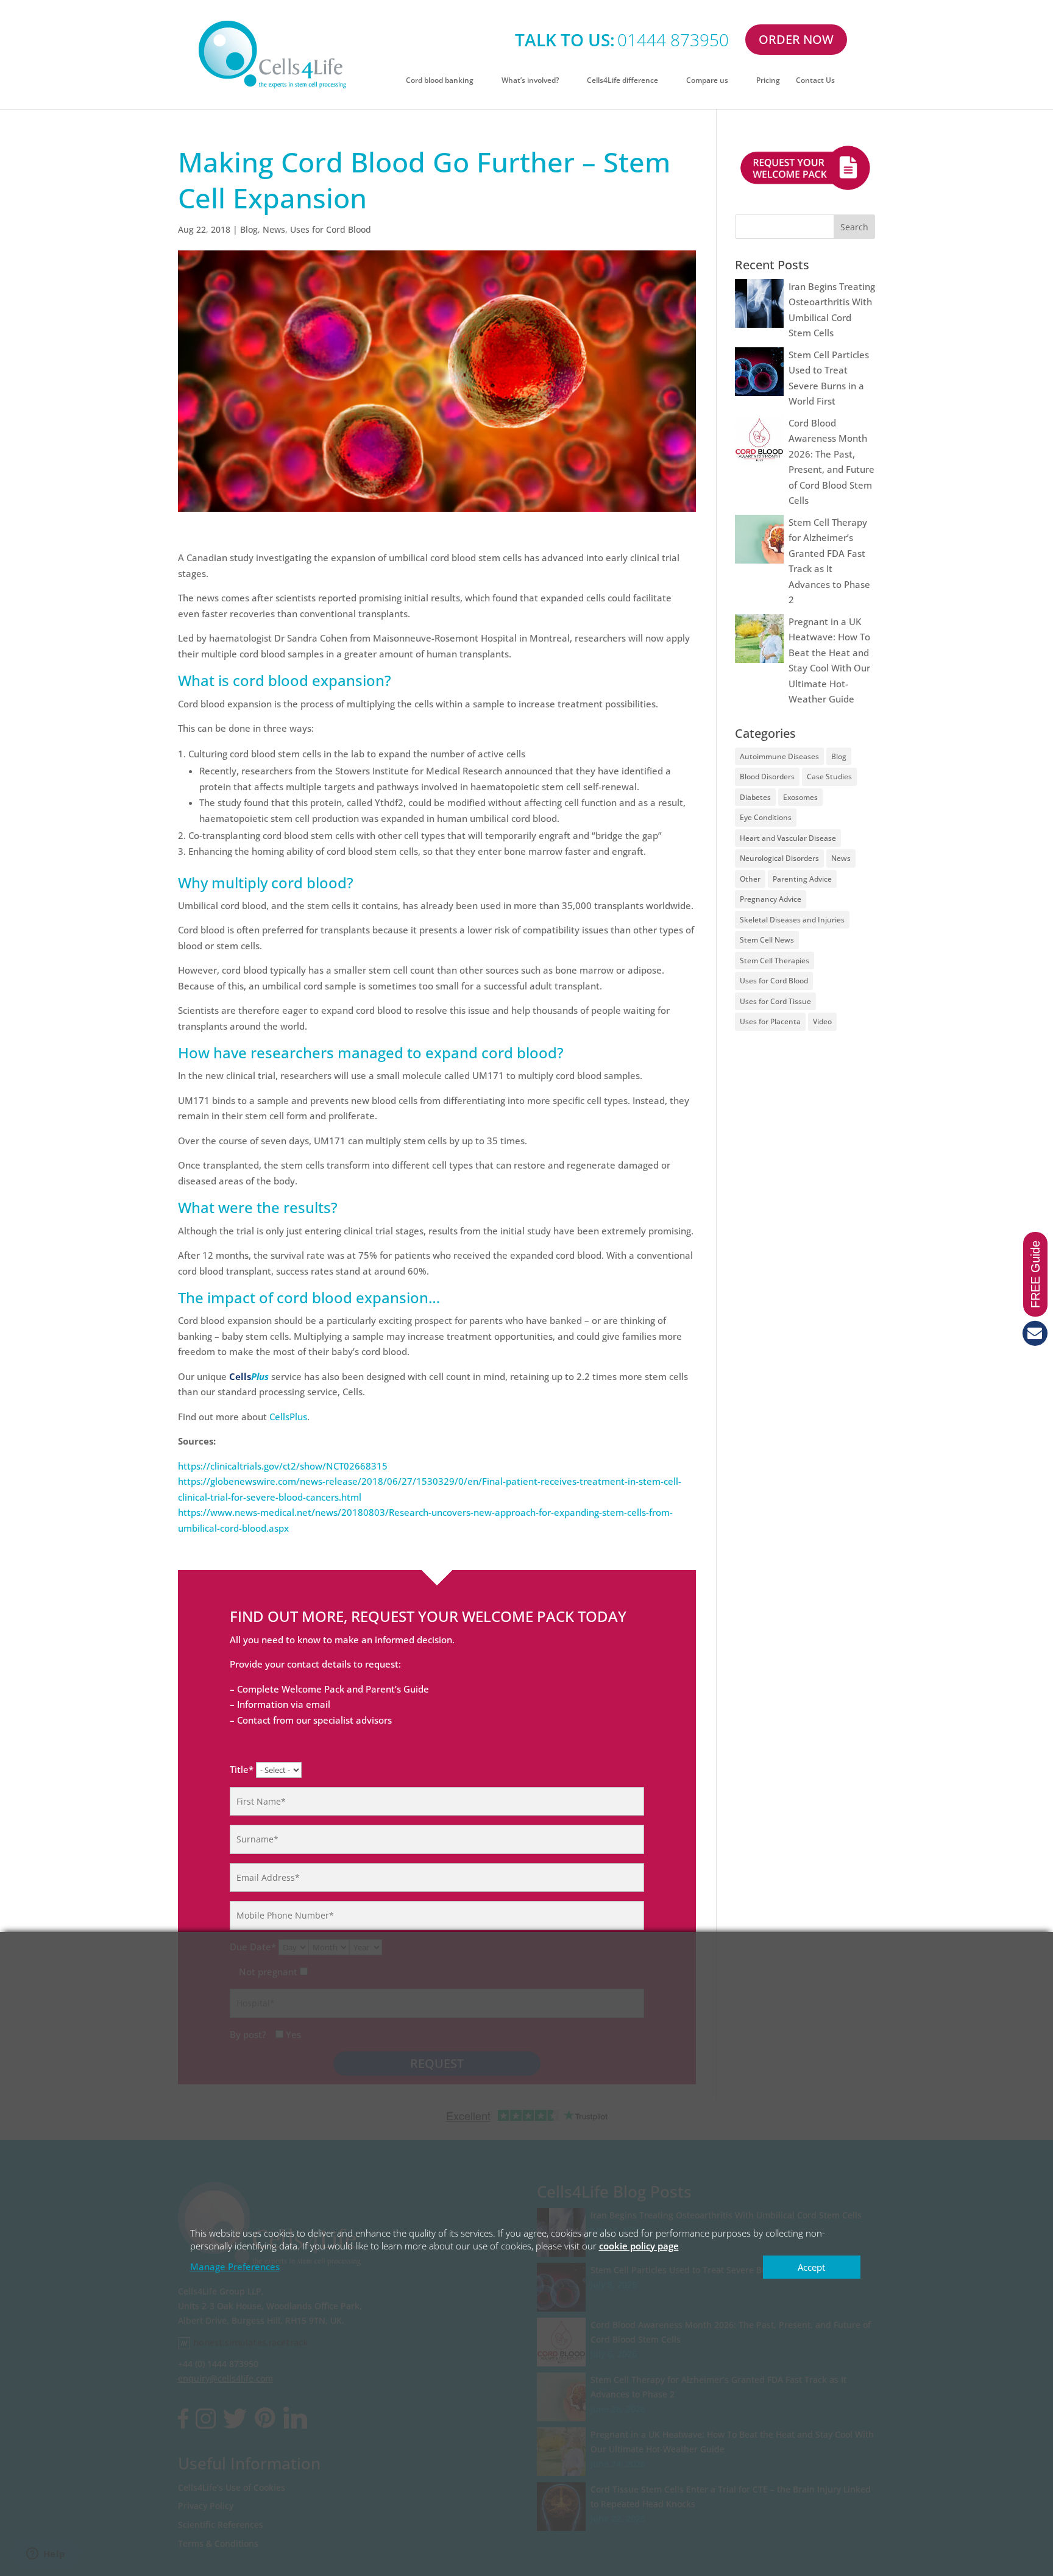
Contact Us (815, 81)
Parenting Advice (802, 879)
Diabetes (755, 797)
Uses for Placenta (770, 1021)
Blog (249, 229)
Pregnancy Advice (771, 899)
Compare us (707, 81)
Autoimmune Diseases (779, 756)
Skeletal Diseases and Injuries (792, 920)
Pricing (768, 81)
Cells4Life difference (622, 81)
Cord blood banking (440, 81)
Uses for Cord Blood (331, 229)
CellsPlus (288, 1417)
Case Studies (829, 777)
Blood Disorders (767, 777)
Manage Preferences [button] (235, 2266)
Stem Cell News (767, 940)
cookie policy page (639, 2246)
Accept (811, 2267)
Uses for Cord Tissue (775, 1001)
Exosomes (800, 797)
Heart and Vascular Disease (788, 838)
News (274, 229)
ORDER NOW (796, 39)
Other (750, 879)
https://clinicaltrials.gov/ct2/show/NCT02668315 (283, 1466)
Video (822, 1021)
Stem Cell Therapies (775, 961)
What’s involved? (530, 81)
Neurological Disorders (779, 858)
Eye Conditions (766, 817)
